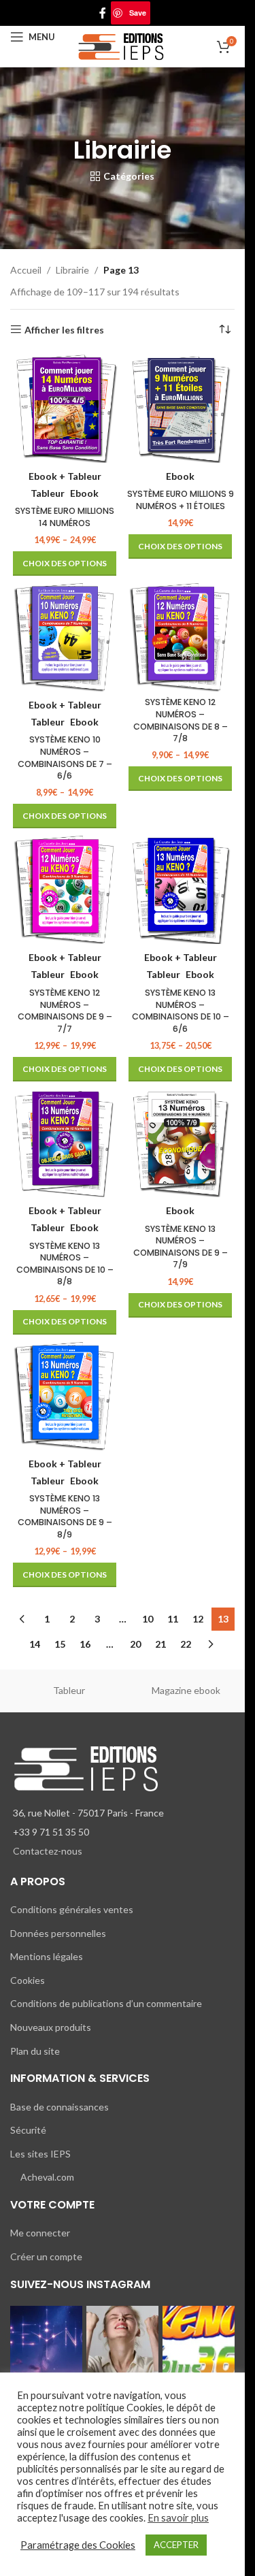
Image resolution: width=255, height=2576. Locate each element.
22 (186, 1644)
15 (60, 1644)
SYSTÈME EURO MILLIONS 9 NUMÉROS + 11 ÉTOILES (181, 500)
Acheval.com (47, 2177)
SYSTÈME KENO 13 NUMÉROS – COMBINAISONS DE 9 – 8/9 (65, 1516)
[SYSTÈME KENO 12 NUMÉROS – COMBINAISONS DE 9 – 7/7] (65, 890)
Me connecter (40, 2233)
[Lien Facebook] (103, 13)
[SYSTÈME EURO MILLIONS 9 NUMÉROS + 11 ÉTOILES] (180, 408)
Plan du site (35, 2051)
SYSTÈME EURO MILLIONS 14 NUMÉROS (65, 517)
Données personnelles (58, 1933)
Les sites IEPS (40, 2154)
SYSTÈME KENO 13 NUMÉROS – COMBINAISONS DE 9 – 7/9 (181, 1247)
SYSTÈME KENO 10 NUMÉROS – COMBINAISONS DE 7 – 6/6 (65, 757)
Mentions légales (47, 1956)
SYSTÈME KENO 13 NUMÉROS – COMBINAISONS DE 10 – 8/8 (65, 1264)
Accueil (26, 270)
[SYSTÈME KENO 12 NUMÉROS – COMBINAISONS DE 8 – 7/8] (180, 637)
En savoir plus (178, 2518)
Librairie (72, 270)
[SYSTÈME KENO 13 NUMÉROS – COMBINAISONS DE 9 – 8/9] (65, 1396)
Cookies (28, 1980)
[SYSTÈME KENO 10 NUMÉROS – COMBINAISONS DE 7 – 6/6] (65, 637)
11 (173, 1619)
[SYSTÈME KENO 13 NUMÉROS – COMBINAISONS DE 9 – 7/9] (180, 1143)
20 (135, 1644)
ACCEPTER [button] (176, 2545)
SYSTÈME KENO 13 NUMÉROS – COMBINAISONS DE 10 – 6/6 (181, 1011)
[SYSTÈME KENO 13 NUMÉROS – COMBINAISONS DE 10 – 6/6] (180, 890)
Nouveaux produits (51, 2027)
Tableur (69, 1690)
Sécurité (28, 2130)
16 (85, 1644)
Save (138, 13)
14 (35, 1644)
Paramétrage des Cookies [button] (78, 2545)
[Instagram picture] (46, 2342)
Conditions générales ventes (72, 1909)
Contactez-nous (48, 1851)
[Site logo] (123, 45)
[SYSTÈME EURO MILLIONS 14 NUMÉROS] (65, 408)
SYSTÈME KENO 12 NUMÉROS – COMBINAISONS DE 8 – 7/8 (181, 720)
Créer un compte (46, 2256)
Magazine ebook (186, 1690)
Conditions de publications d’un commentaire (106, 2003)
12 (198, 1619)
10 (148, 1619)
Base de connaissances (60, 2107)
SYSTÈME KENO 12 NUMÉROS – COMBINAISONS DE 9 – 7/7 (65, 1011)
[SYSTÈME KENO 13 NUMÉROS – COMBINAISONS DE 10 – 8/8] (65, 1143)
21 (160, 1644)
